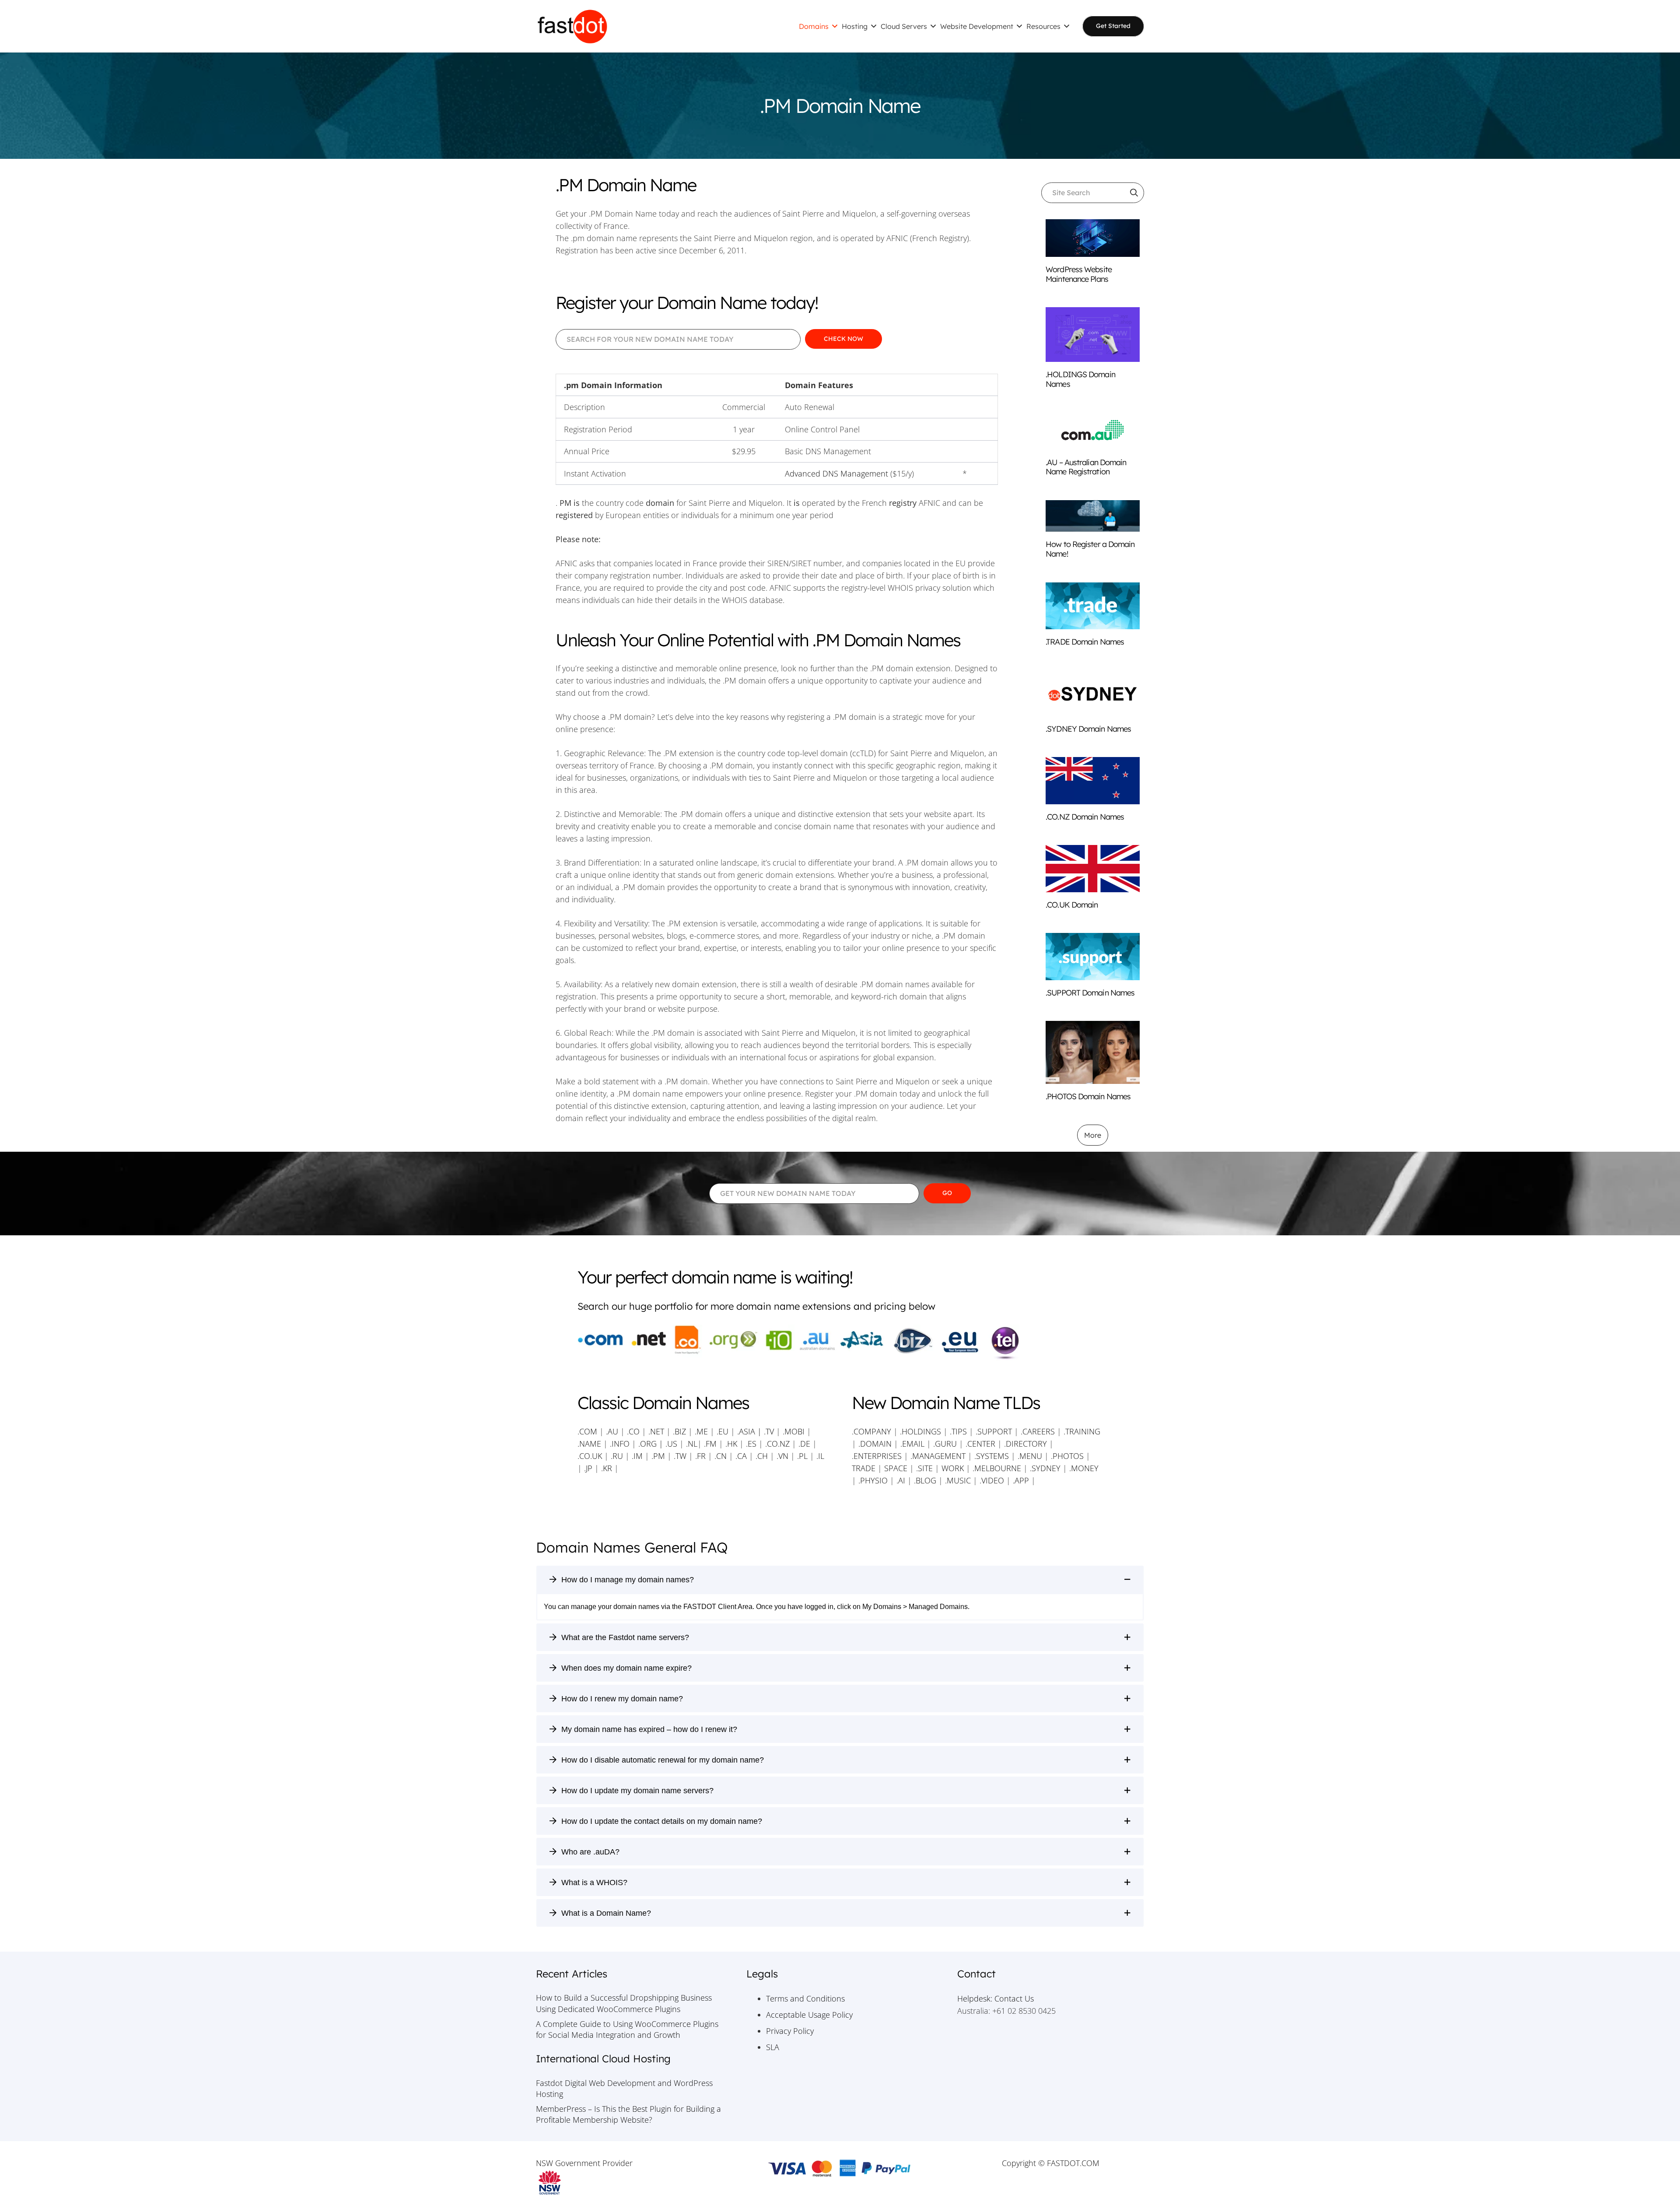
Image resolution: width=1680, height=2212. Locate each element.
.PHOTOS (1068, 1456)
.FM (710, 1444)
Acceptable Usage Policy (809, 2015)
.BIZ (679, 1431)
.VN (782, 1456)
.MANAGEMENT (938, 1456)
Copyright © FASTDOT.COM (1051, 2163)
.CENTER (980, 1444)
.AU (612, 1431)
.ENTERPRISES (877, 1456)
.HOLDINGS (920, 1431)
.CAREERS (1038, 1431)
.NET (656, 1431)
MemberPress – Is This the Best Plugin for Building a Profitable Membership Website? (628, 2114)
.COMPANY (871, 1431)
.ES (751, 1444)
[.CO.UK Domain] (1093, 868)
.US (671, 1444)
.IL (819, 1456)
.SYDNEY (1045, 1468)
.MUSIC (958, 1480)
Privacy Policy (790, 2031)
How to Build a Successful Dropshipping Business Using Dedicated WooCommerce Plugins (624, 2003)
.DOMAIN (875, 1444)
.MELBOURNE (997, 1468)
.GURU (945, 1444)
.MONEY (1084, 1468)
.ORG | (652, 1444)
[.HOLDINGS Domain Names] (1093, 335)
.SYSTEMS (992, 1456)
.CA (741, 1456)
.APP (1021, 1480)
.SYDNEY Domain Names (1088, 729)
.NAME (589, 1444)
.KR (607, 1468)
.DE (804, 1444)
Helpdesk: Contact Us (996, 1998)
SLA (773, 2047)
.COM (587, 1431)
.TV (769, 1431)
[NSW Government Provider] (629, 2183)
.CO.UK (590, 1456)
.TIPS (958, 1431)
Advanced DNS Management (836, 473)
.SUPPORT (994, 1431)
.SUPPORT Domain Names (1090, 993)
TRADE (864, 1468)
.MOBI (794, 1431)
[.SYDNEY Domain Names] (1093, 693)
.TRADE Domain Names (1085, 642)
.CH (762, 1456)
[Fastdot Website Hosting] (572, 26)
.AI (901, 1480)
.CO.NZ (777, 1444)
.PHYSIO (873, 1480)
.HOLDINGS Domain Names (1080, 379)
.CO (633, 1431)
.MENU (1030, 1456)
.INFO (620, 1444)
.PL (802, 1456)
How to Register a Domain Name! (1090, 549)
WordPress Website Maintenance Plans (1079, 274)
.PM (658, 1456)
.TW (681, 1456)
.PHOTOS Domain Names (1088, 1096)
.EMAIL (912, 1444)
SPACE (896, 1468)
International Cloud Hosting (603, 2059)
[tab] (840, 1579)
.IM (637, 1456)
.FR (700, 1456)
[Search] (1134, 193)
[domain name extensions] (840, 1343)
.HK (731, 1444)
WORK (953, 1468)
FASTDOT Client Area (718, 1607)
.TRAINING (1082, 1431)
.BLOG (925, 1480)
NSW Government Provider (584, 2163)
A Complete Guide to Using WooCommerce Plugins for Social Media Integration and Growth (627, 2029)
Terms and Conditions (805, 1998)
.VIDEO (992, 1480)
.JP (588, 1468)
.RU (617, 1456)
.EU (723, 1431)
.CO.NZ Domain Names (1085, 817)
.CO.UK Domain (1072, 905)
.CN (721, 1456)
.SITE (924, 1468)
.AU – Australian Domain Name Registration (1086, 467)
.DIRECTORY (1025, 1444)
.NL (692, 1444)
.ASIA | (749, 1431)
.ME (701, 1431)
